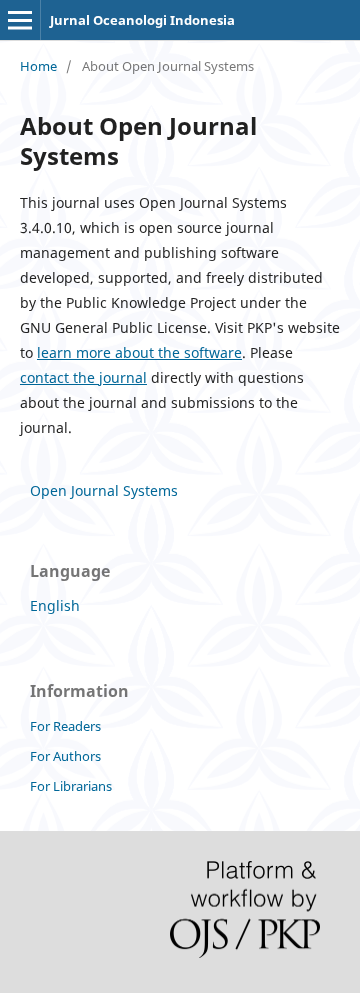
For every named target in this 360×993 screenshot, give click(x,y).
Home (38, 66)
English (55, 605)
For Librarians (71, 786)
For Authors (65, 756)
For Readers (65, 726)
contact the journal (83, 377)
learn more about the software (139, 352)
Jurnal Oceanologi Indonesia (142, 20)
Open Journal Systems (104, 490)
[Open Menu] (20, 20)
